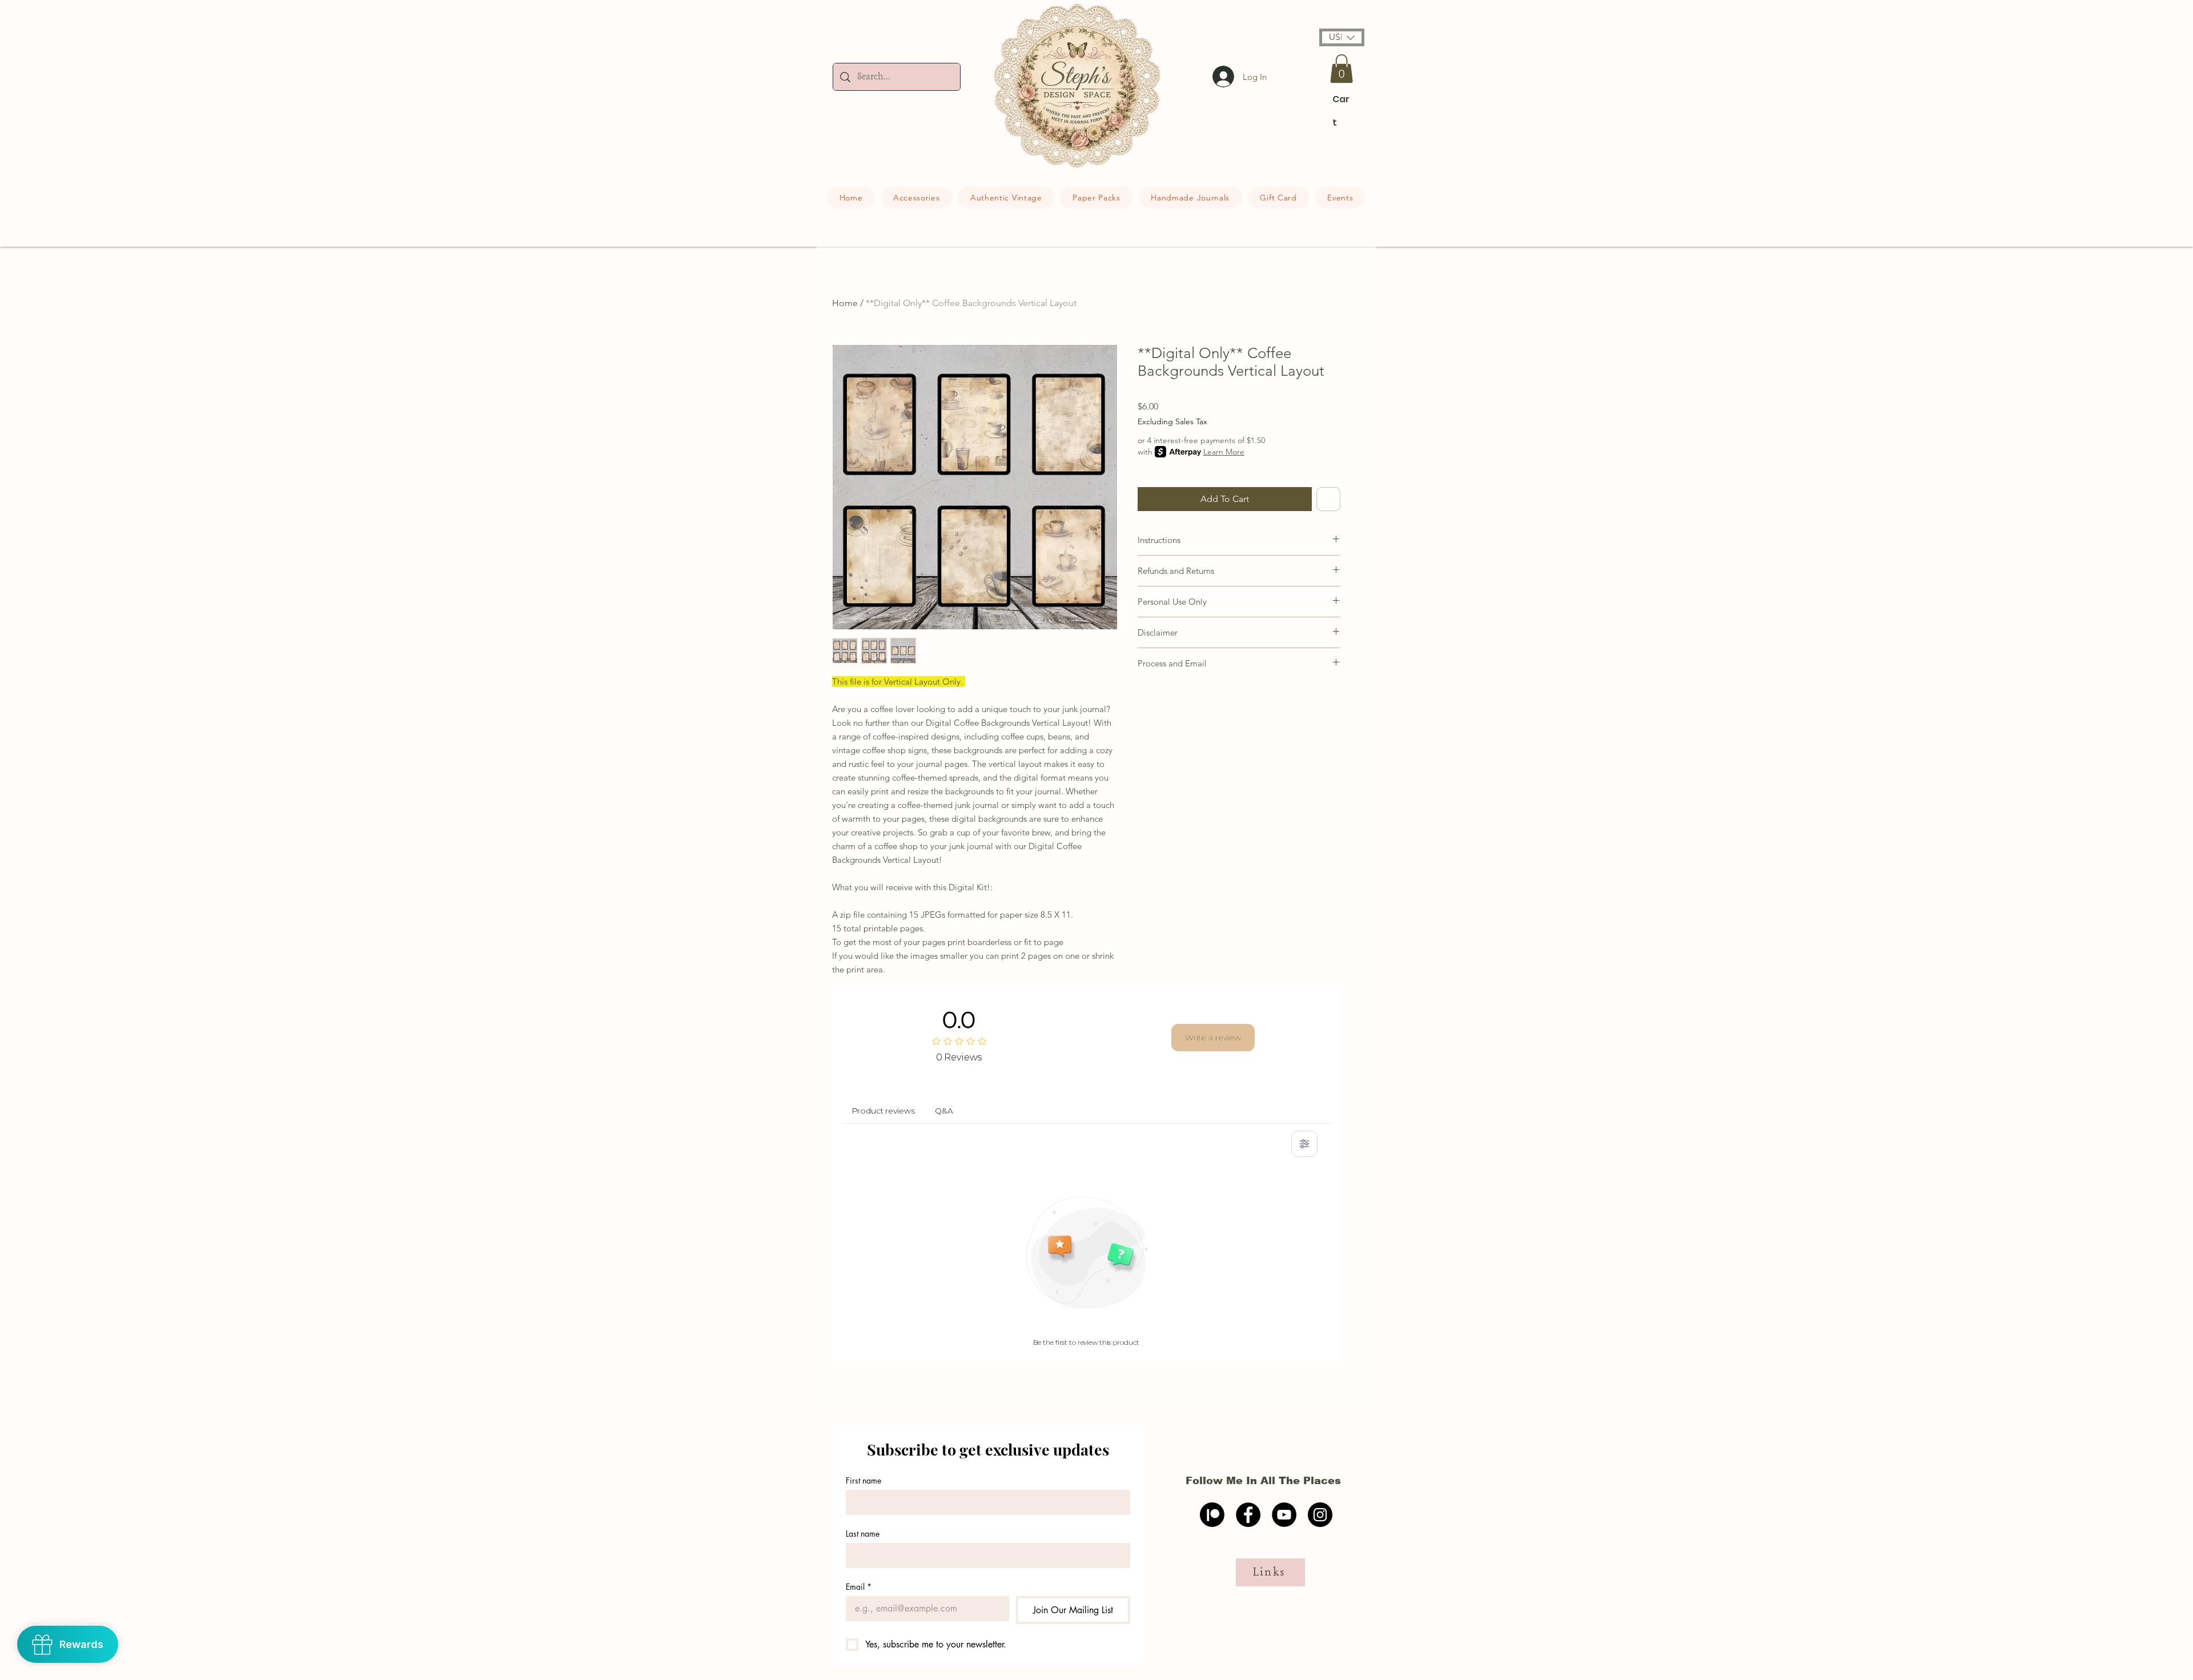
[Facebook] (1248, 1515)
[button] (1342, 37)
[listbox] (1342, 37)
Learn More (1224, 452)
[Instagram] (1320, 1515)
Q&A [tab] (944, 1111)
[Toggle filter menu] (1304, 1144)
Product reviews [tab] (883, 1111)
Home (845, 303)
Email (859, 1587)
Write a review (1213, 1038)
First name (863, 1480)
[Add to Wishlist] (1328, 499)
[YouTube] (1284, 1515)
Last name (863, 1534)
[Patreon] (1212, 1515)
